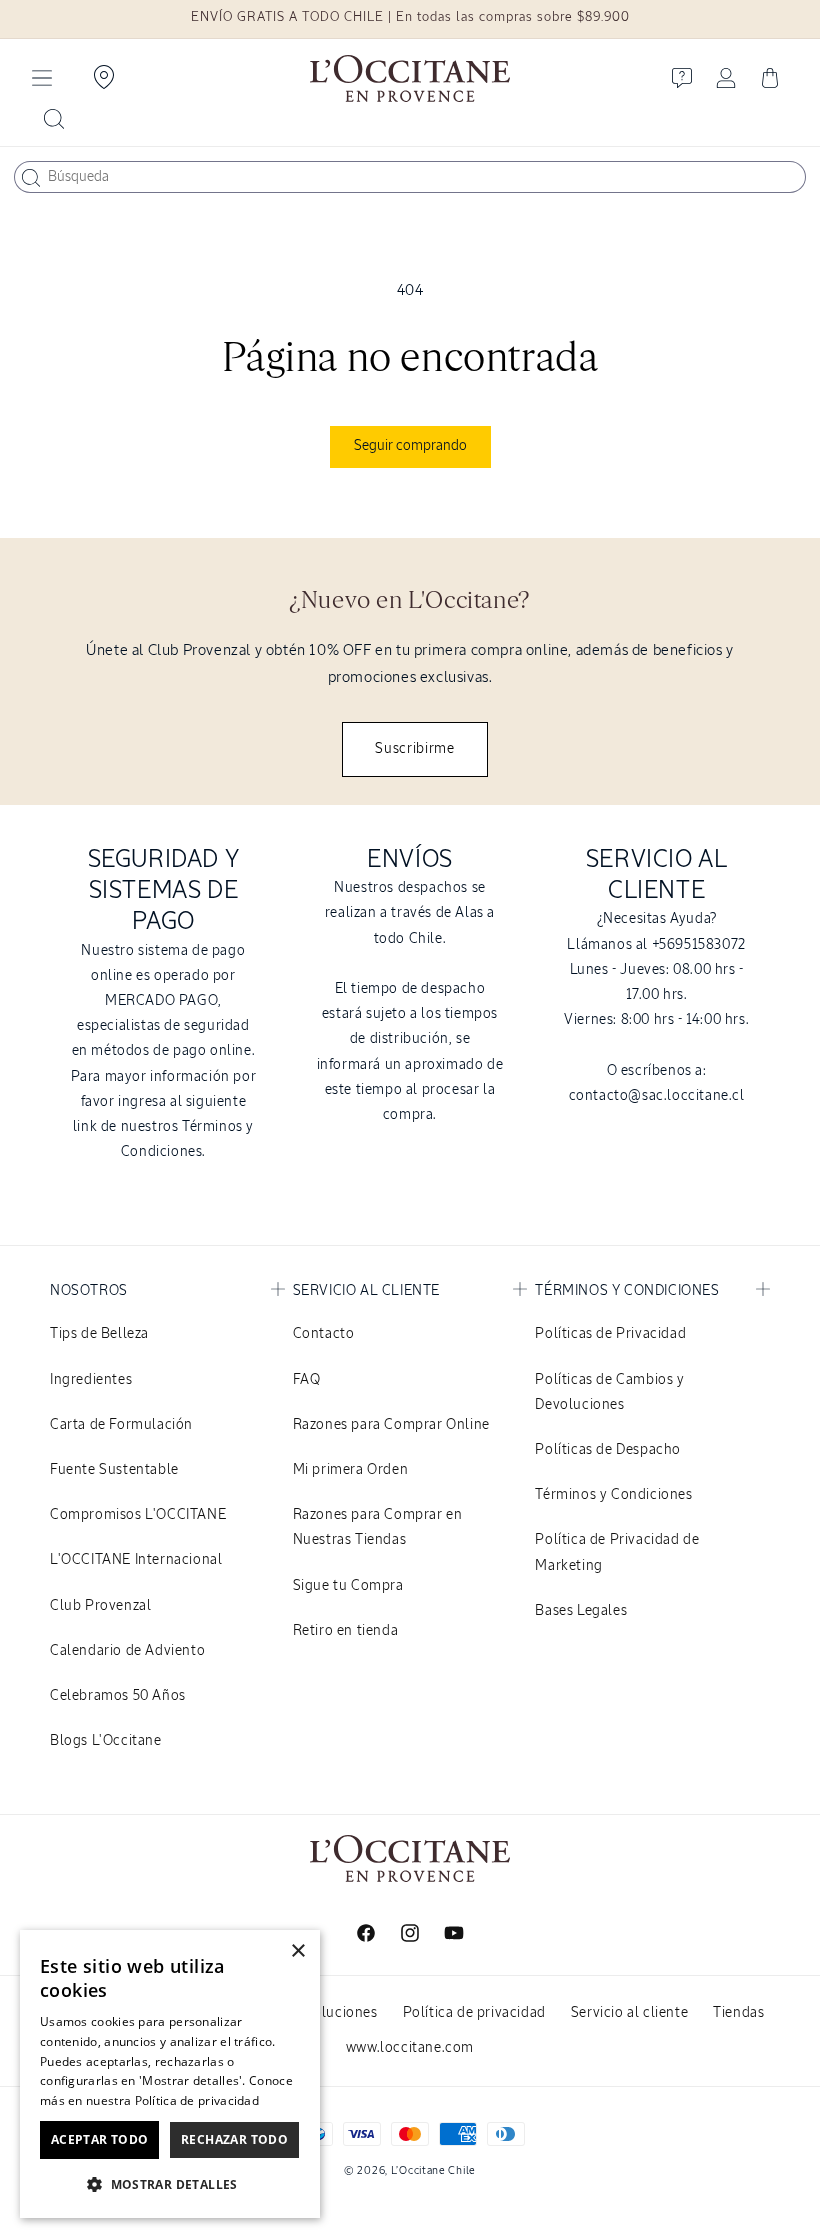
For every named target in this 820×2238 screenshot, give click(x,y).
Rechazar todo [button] (234, 2139)
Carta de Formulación (121, 1425)
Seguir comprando (410, 446)
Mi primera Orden (351, 1470)
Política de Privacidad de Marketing (617, 1552)
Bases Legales (581, 1611)
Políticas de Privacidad (610, 1334)
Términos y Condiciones (613, 1495)
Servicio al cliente (629, 2013)
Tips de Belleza (99, 1334)
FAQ (307, 1380)
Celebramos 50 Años (118, 1696)
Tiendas (738, 2013)
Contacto (324, 1334)
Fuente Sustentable (114, 1470)
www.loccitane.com (410, 2048)
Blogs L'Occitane (106, 1741)
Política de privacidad (474, 2013)
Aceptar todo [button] (100, 2139)
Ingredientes (91, 1380)
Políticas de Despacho (608, 1450)
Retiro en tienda (346, 1631)
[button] (42, 78)
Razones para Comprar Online (391, 1425)
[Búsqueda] (31, 178)
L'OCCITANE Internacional (136, 1560)
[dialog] (170, 2074)
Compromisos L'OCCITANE (138, 1515)
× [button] (297, 1951)
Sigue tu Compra (348, 1586)
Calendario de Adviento (127, 1651)
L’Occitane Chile (433, 2170)
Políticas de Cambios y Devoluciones (609, 1392)
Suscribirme (415, 749)
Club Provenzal (100, 1606)
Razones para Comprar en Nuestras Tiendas (378, 1527)
